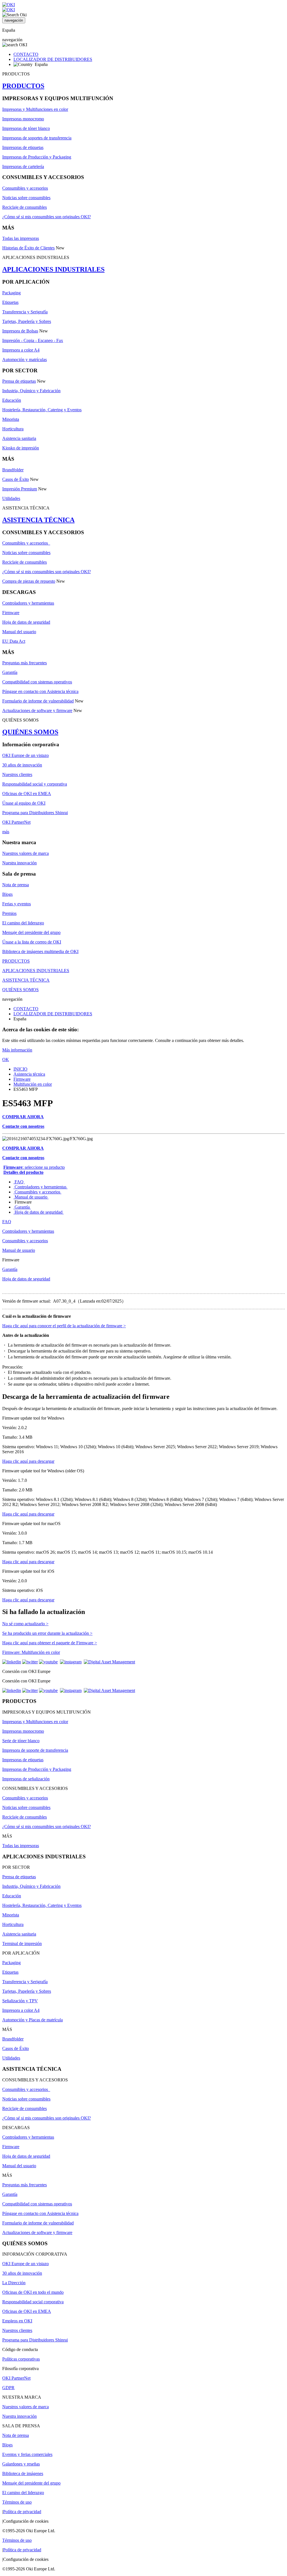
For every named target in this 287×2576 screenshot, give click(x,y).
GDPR (8, 2388)
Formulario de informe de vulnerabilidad (38, 701)
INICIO (20, 1069)
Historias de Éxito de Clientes (28, 248)
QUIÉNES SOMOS (30, 732)
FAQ (19, 1182)
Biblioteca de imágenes (23, 2473)
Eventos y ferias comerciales (27, 2454)
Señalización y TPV (20, 2001)
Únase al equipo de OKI (24, 803)
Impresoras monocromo (23, 119)
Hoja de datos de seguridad (26, 622)
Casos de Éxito (16, 479)
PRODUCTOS (23, 86)
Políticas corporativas (21, 2359)
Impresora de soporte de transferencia (35, 1750)
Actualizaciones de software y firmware (37, 710)
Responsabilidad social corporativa (33, 2302)
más (6, 832)
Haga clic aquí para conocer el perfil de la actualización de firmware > (64, 1326)
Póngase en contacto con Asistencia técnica (40, 691)
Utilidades (11, 498)
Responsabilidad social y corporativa (35, 784)
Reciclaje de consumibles (25, 207)
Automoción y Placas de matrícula (33, 2020)
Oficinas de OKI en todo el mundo (33, 2292)
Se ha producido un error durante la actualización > (47, 1633)
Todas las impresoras (21, 238)
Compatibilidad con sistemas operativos (37, 682)
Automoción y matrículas (25, 360)
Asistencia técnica (29, 1074)
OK (6, 1059)
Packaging (11, 293)
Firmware (11, 613)
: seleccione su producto (34, 1167)
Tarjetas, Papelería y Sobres (27, 321)
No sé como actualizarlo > (25, 1624)
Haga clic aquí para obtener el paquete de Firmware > (50, 1643)
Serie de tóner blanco (21, 1741)
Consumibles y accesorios (25, 188)
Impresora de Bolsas (20, 331)
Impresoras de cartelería (23, 167)
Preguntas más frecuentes (25, 663)
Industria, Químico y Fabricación (31, 391)
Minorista (11, 419)
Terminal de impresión (22, 1944)
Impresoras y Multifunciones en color (35, 109)
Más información (17, 1050)
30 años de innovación (22, 765)
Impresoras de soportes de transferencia (37, 138)
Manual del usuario (19, 632)
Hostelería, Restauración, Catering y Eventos (42, 410)
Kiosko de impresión (21, 448)
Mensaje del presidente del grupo (31, 932)
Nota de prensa (16, 885)
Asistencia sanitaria (19, 438)
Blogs (7, 894)
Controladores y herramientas (28, 603)
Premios (9, 913)
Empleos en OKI (17, 2321)
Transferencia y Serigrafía (25, 312)
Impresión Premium (20, 489)
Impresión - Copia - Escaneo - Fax (33, 340)
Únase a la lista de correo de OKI (32, 942)
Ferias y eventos (17, 904)
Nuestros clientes (17, 774)
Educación (12, 400)
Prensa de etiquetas (19, 381)
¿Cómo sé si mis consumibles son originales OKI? (47, 217)
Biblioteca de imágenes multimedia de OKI (40, 951)
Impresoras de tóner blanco (26, 128)
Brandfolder (13, 470)
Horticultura (13, 429)
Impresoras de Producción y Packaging (37, 157)
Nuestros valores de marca (26, 853)
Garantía (10, 672)
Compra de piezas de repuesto (29, 581)
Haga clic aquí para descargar (28, 1461)
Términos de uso (17, 2502)
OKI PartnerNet (16, 822)
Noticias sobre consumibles (26, 198)
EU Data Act (14, 641)
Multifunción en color (33, 1084)
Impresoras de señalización (26, 1779)
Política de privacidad (22, 2512)
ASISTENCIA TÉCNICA (38, 520)
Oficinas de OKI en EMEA (27, 794)
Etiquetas (10, 302)
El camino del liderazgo (23, 923)
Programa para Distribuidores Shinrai (35, 813)
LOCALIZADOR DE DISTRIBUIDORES (53, 59)
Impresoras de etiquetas (23, 147)
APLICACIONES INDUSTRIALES (53, 269)
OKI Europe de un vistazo (26, 755)
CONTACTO (26, 54)
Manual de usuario (31, 1197)
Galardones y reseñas (21, 2464)
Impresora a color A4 (21, 350)
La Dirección (14, 2283)
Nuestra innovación (19, 863)
